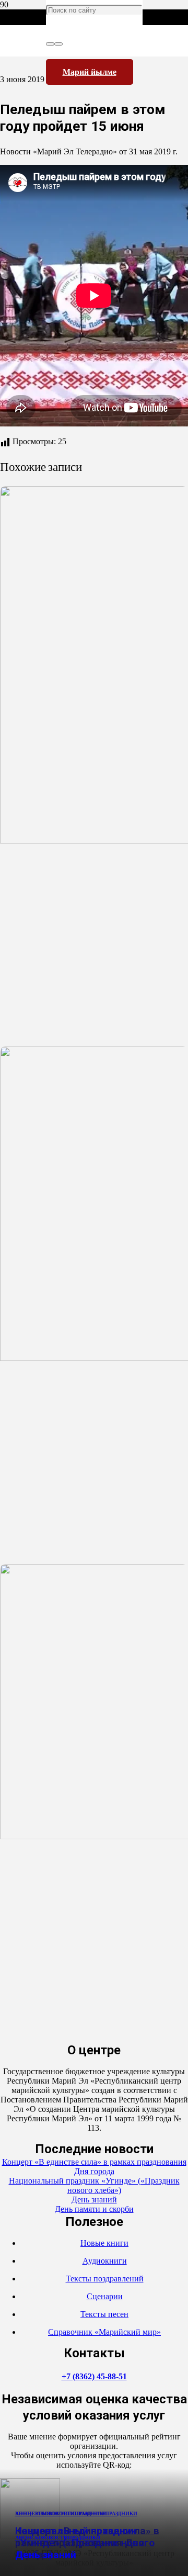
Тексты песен (104, 2314)
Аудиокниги (105, 2261)
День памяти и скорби (94, 2209)
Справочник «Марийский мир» (104, 2332)
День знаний (46, 2555)
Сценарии (105, 2296)
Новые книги (104, 2243)
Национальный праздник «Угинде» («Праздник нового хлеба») (94, 2185)
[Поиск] (50, 44)
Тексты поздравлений (105, 2279)
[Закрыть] (58, 44)
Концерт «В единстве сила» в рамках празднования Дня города (94, 2167)
